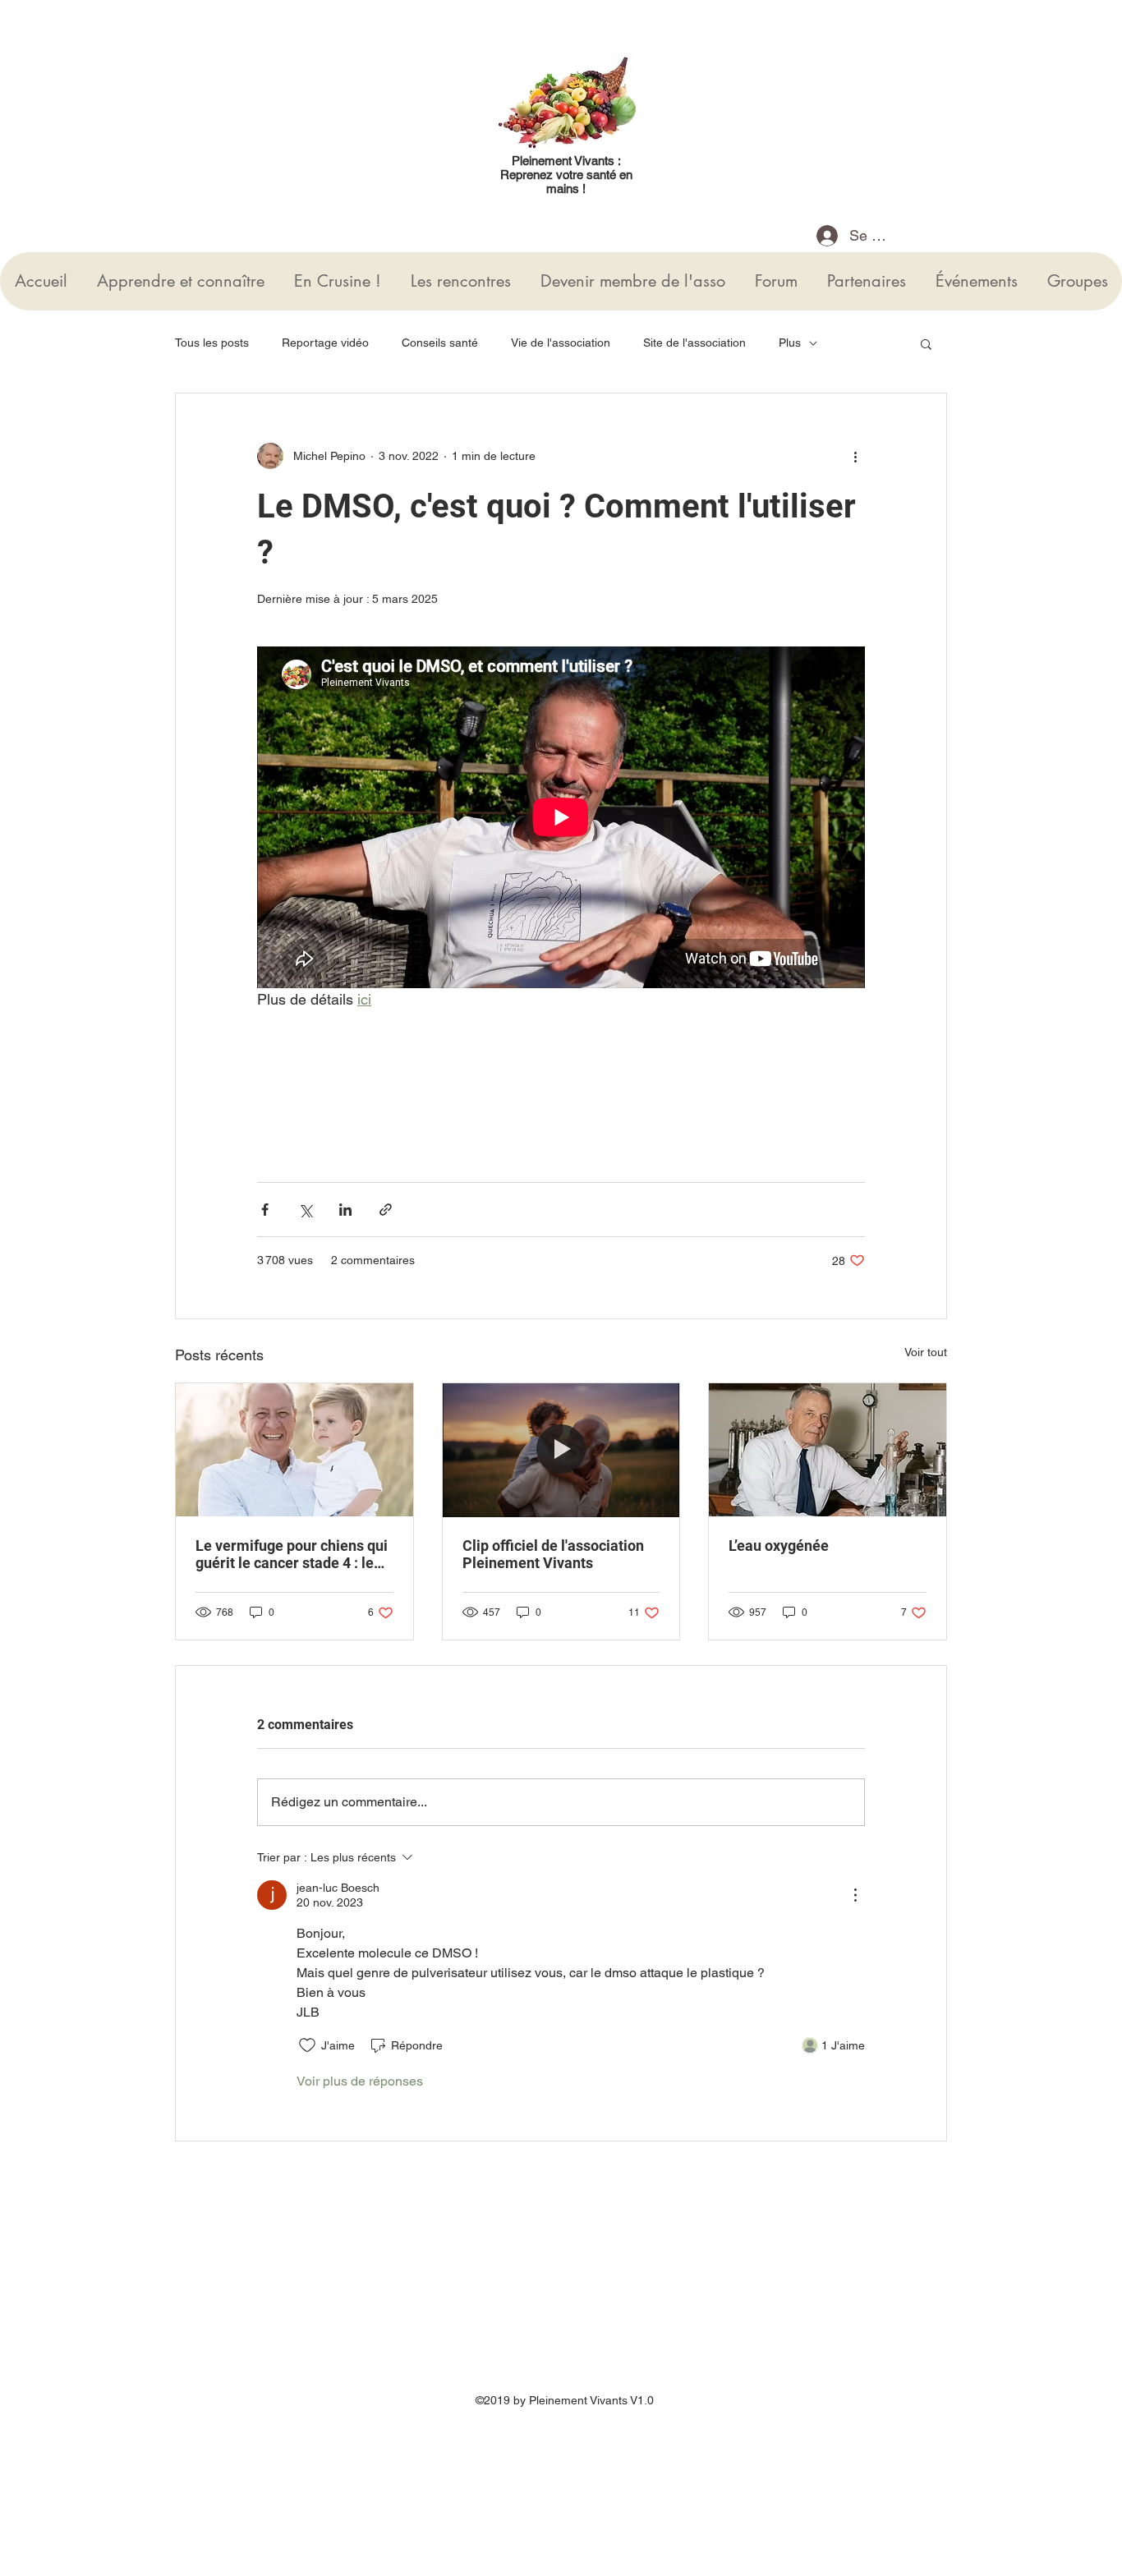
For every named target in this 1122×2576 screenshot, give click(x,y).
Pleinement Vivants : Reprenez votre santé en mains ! (566, 175)
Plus (790, 343)
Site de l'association (694, 343)
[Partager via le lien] (386, 1210)
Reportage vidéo (325, 343)
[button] (926, 343)
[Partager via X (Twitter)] (305, 1210)
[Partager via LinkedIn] (345, 1210)
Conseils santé (440, 343)
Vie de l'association (561, 343)
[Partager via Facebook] (265, 1210)
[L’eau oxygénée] (828, 1450)
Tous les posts (212, 343)
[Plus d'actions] (855, 456)
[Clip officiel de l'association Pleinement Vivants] (561, 1450)
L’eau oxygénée (779, 1546)
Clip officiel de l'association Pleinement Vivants (553, 1554)
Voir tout (926, 1352)
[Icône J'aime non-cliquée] (307, 2045)
